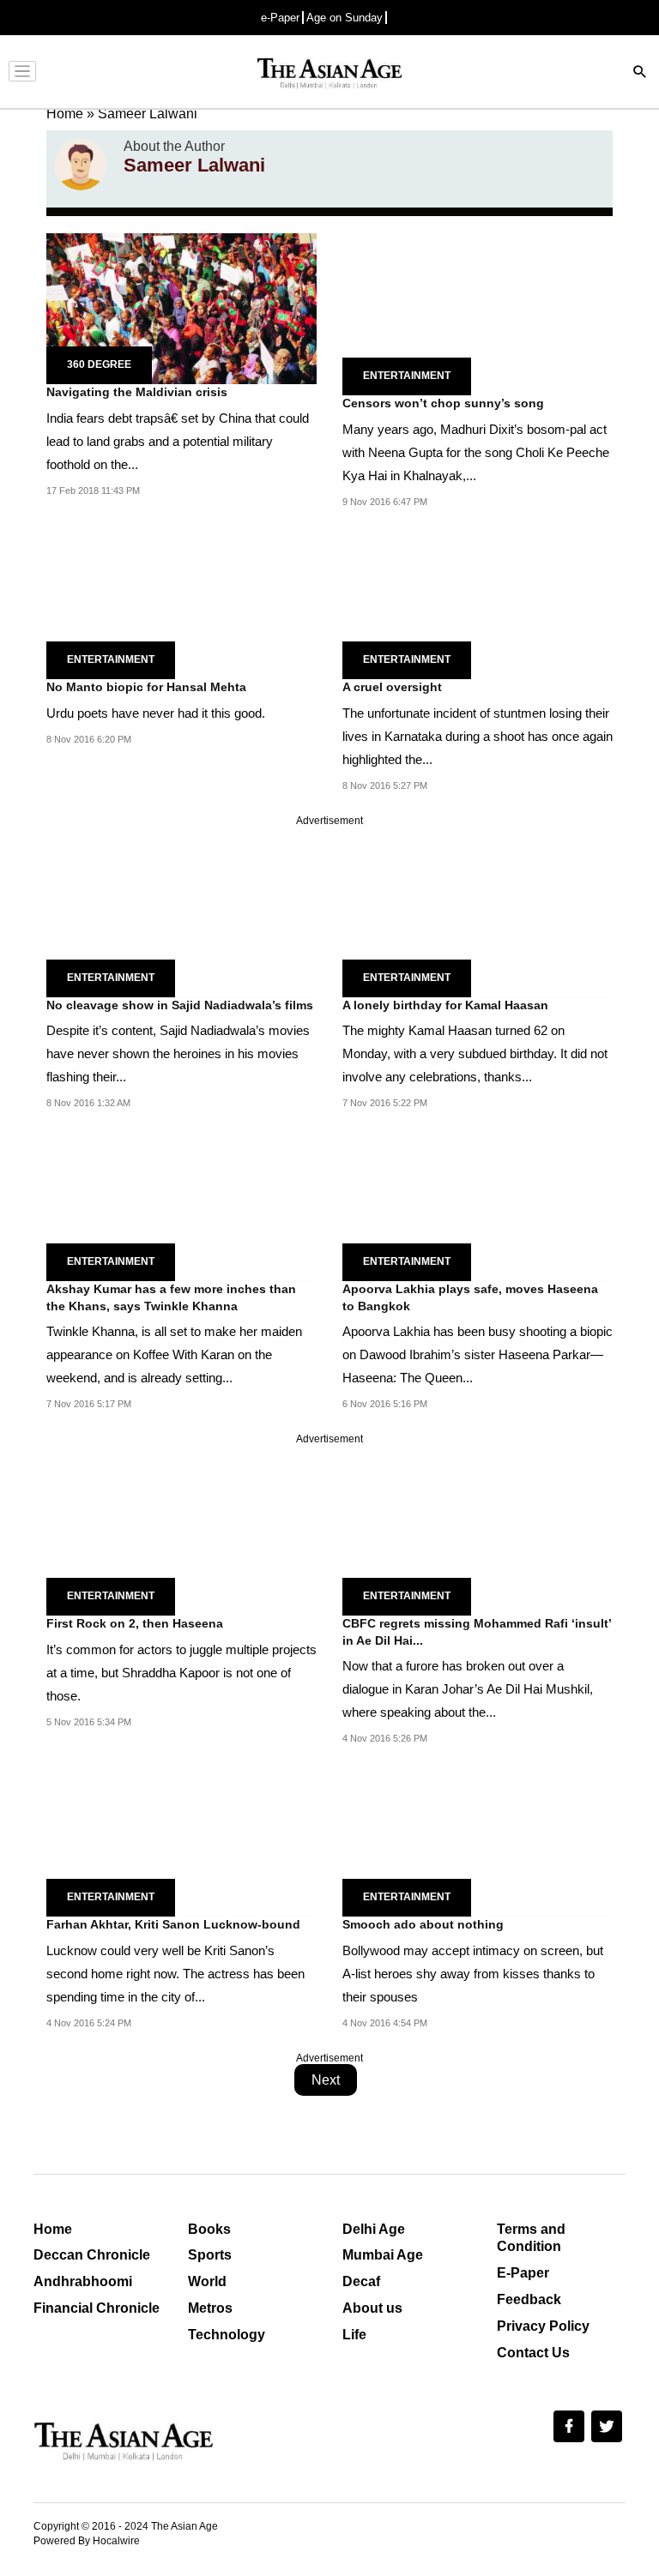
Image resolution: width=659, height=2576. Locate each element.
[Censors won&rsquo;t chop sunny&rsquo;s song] (478, 313)
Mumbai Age (383, 2255)
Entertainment (407, 376)
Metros (210, 2308)
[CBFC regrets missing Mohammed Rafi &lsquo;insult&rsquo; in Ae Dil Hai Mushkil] (478, 1534)
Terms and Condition (531, 2238)
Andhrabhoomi (83, 2281)
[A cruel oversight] (478, 597)
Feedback (529, 2299)
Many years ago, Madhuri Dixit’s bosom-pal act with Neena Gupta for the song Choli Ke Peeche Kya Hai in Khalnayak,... (476, 452)
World (207, 2281)
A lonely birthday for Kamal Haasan (445, 1005)
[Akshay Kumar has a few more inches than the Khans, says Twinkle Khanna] (181, 1199)
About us (372, 2308)
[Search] (640, 73)
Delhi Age (374, 2229)
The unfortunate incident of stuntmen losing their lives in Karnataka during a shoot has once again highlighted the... (478, 736)
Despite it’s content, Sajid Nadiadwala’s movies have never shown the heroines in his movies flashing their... (178, 1053)
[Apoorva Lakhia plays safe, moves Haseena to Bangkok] (478, 1199)
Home (53, 2229)
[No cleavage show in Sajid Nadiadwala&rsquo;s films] (181, 915)
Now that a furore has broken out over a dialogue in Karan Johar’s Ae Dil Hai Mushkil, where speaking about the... (468, 1689)
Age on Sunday (345, 18)
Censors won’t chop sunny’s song (443, 403)
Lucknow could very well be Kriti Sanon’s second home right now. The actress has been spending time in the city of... (175, 1974)
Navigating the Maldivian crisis (137, 392)
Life (354, 2335)
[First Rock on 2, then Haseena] (181, 1534)
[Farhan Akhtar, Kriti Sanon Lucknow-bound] (181, 1835)
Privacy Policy (543, 2326)
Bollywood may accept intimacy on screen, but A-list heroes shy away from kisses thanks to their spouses (473, 1974)
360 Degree (99, 364)
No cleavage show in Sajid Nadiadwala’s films (180, 1005)
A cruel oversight (392, 687)
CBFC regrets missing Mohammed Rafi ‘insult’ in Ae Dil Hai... (477, 1632)
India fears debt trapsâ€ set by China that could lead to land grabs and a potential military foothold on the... (178, 441)
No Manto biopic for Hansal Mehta (146, 687)
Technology (227, 2335)
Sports (210, 2255)
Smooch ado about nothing (423, 1924)
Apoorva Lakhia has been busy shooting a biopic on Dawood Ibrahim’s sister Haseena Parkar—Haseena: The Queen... (478, 1354)
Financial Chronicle (97, 2308)
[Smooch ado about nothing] (478, 1835)
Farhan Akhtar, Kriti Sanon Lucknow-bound (173, 1924)
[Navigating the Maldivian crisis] (181, 307)
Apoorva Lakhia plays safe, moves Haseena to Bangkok (470, 1297)
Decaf (361, 2281)
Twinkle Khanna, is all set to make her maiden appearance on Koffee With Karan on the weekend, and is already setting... (174, 1354)
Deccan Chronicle (92, 2255)
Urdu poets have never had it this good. (156, 713)
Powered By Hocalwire (87, 2541)
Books (209, 2229)
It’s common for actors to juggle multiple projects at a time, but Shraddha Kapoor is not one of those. (181, 1673)
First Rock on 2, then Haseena (135, 1623)
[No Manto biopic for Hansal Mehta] (181, 597)
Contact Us (533, 2353)
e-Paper (280, 18)
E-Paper (523, 2273)
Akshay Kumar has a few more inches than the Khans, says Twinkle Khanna (171, 1297)
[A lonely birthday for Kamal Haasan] (478, 915)
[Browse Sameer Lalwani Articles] (81, 165)
